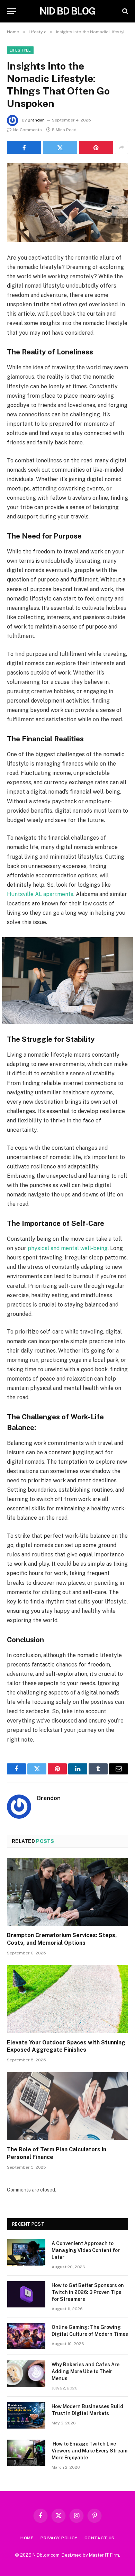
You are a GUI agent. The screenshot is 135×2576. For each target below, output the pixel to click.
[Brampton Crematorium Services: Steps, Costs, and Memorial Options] (67, 1892)
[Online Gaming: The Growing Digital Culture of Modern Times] (26, 2336)
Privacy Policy (59, 2538)
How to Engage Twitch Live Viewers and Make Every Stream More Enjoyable (89, 2451)
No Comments (27, 130)
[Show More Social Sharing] (121, 147)
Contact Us (100, 2538)
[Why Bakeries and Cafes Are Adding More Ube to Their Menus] (26, 2374)
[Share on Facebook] (24, 147)
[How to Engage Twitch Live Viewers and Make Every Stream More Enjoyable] (26, 2453)
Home (27, 2538)
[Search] (124, 11)
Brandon (36, 120)
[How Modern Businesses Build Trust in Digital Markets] (26, 2415)
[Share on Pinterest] (96, 147)
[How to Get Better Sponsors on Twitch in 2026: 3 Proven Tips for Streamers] (26, 2294)
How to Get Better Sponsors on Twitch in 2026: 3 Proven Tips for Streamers (88, 2292)
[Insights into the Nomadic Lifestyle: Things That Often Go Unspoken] (67, 202)
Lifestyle (20, 50)
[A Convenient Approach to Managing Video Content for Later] (26, 2252)
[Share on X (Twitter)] (60, 147)
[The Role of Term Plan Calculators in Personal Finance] (67, 2106)
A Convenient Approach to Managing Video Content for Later (86, 2250)
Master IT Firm (104, 2555)
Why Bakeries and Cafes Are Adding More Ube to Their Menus (85, 2371)
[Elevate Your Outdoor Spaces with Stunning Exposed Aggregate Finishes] (67, 1999)
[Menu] (11, 11)
